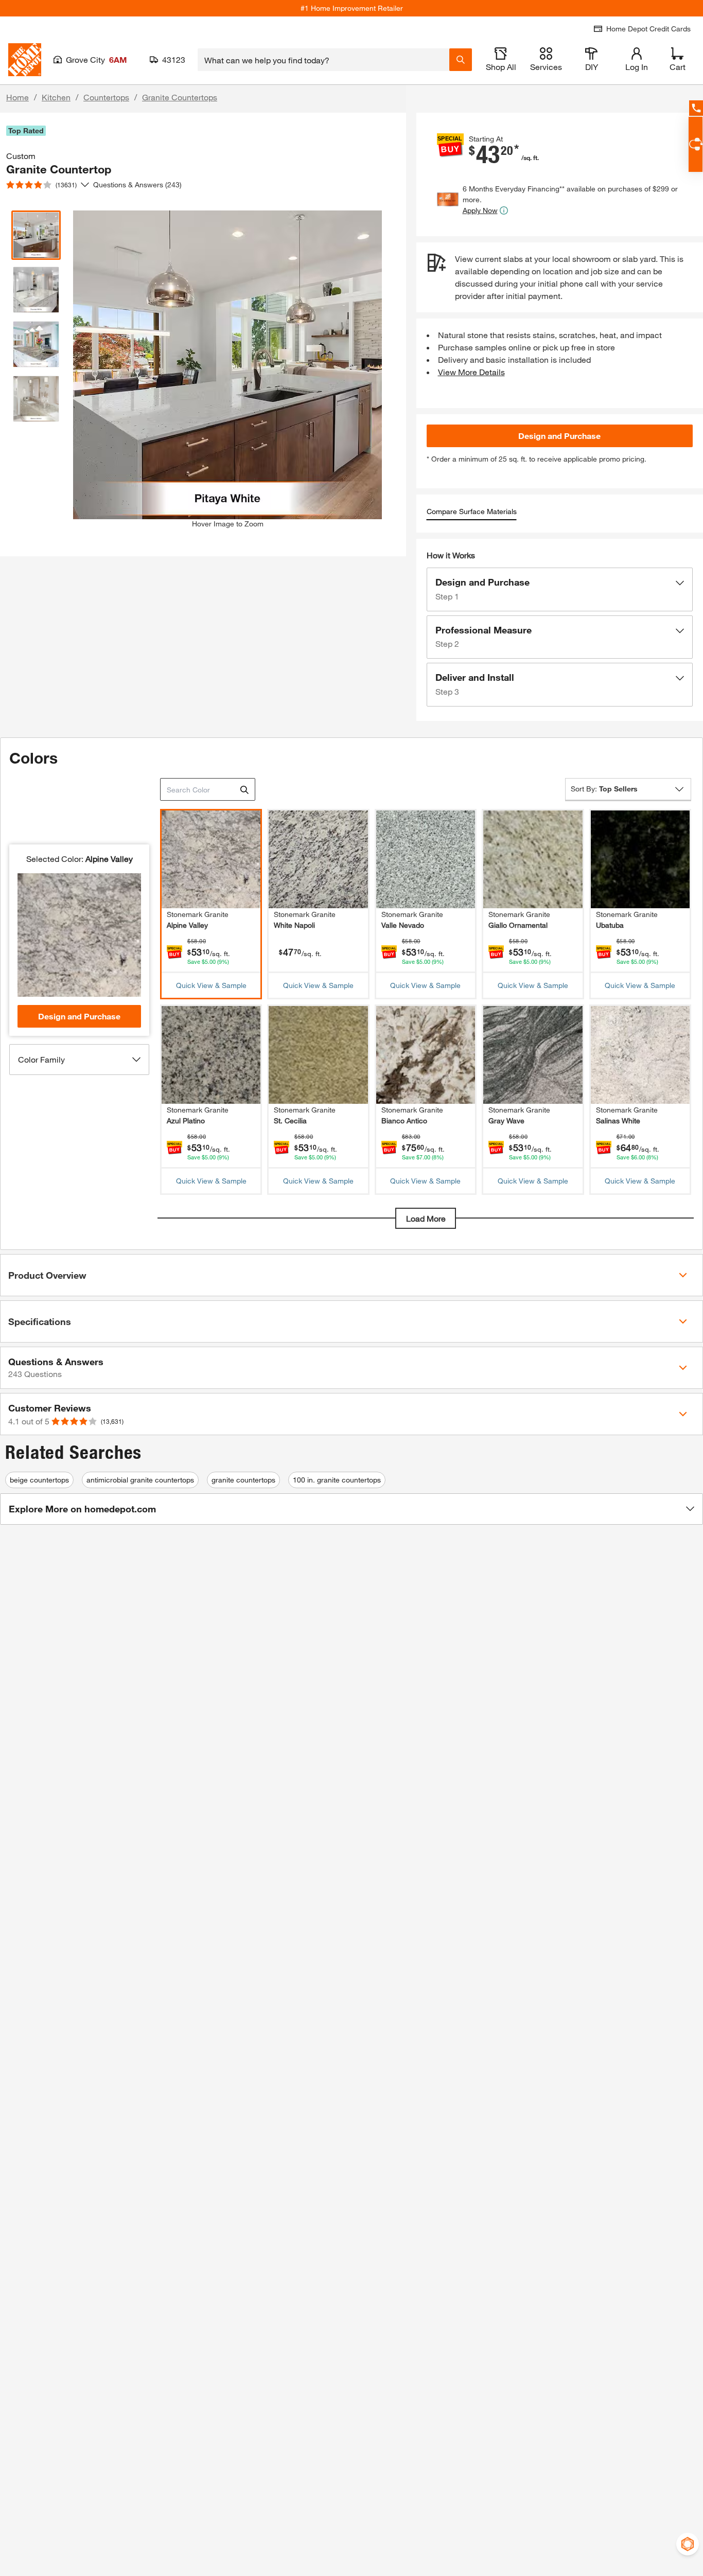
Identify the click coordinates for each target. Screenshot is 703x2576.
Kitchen (56, 97)
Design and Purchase (559, 436)
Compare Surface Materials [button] (472, 511)
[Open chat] (696, 144)
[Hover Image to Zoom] (227, 334)
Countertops (106, 97)
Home (17, 97)
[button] (560, 589)
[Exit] (244, 790)
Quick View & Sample (211, 985)
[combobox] (323, 60)
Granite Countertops (180, 97)
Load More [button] (426, 1218)
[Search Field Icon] (461, 60)
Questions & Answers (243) (137, 184)
